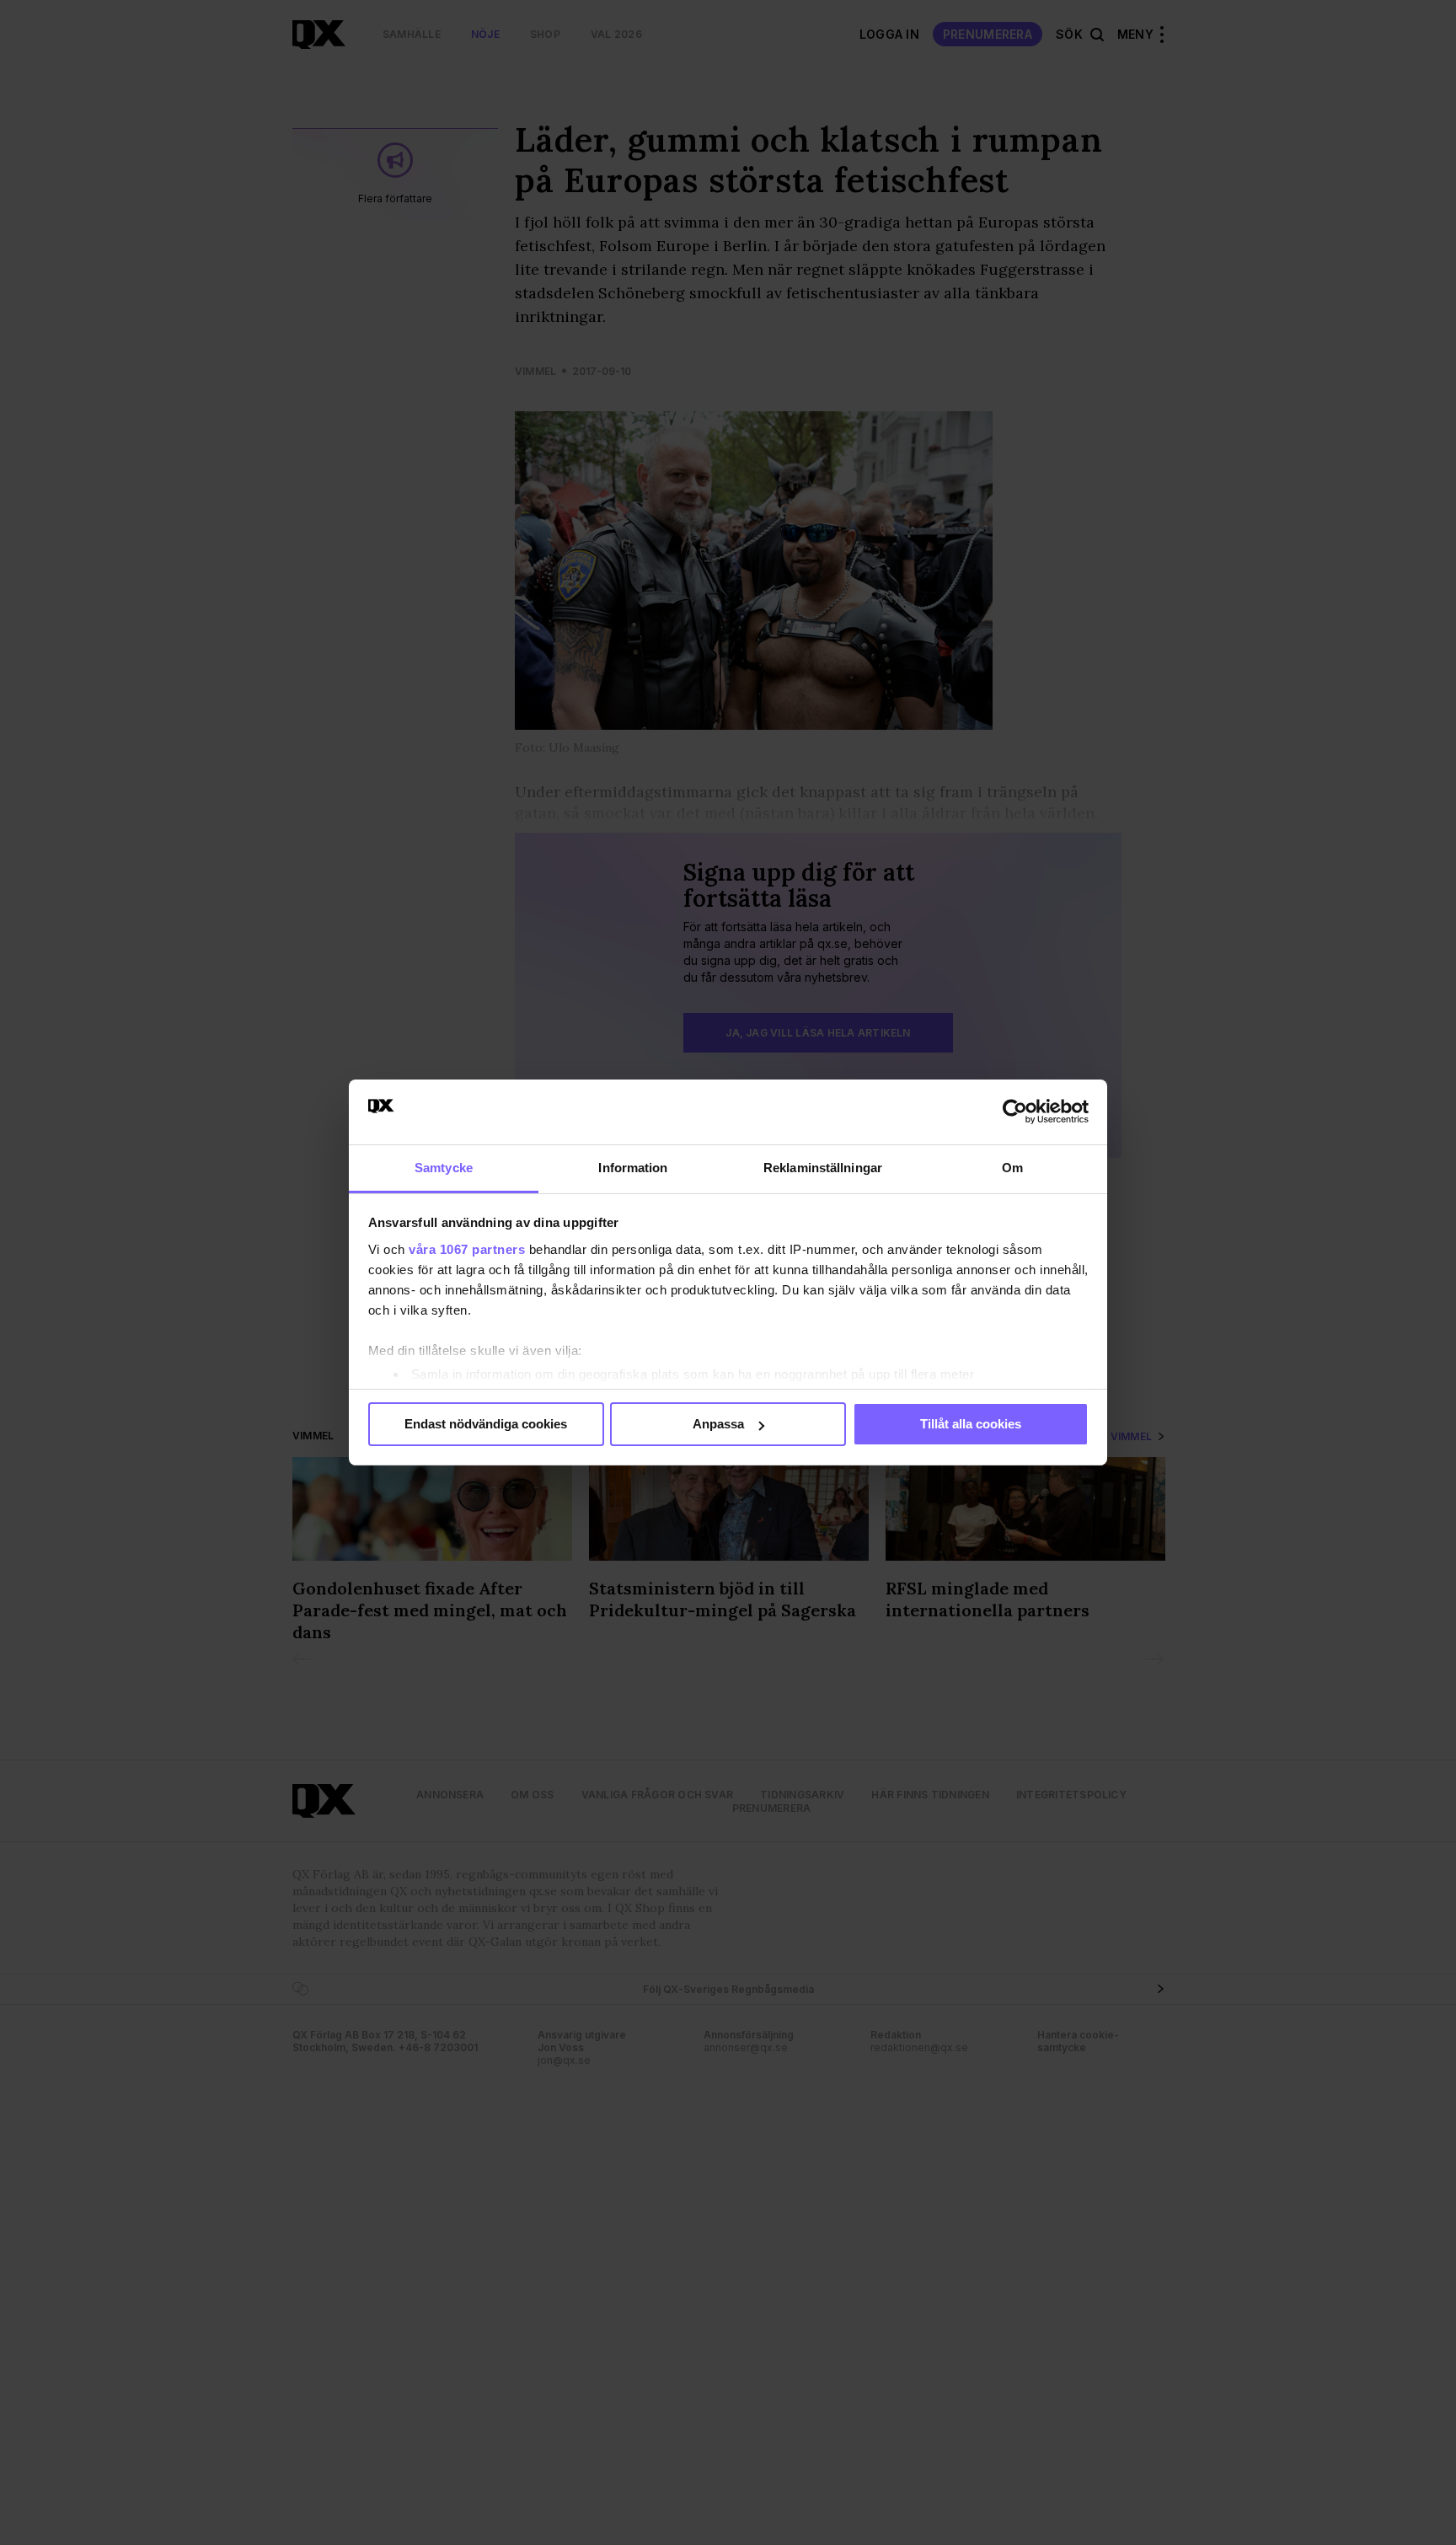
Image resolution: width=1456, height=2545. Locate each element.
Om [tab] (1012, 1168)
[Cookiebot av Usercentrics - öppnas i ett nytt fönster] (1015, 1112)
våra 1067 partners (467, 1249)
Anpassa (718, 1424)
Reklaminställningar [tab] (823, 1168)
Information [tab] (633, 1168)
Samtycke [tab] (444, 1168)
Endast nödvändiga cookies (486, 1424)
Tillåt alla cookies (971, 1424)
